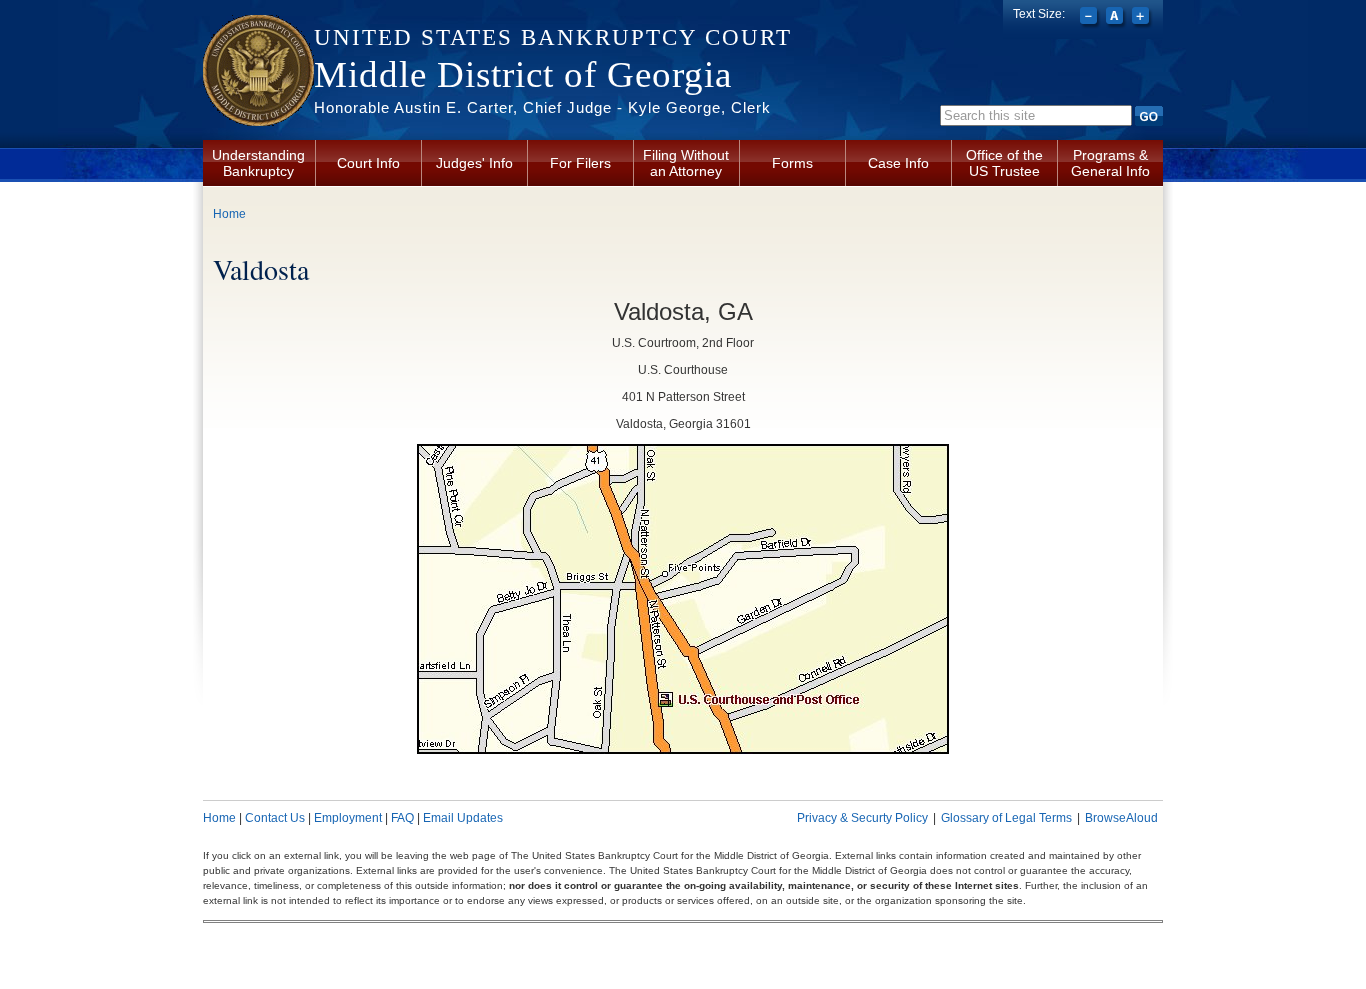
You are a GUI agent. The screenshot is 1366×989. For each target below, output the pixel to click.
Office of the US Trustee (1004, 163)
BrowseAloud (1121, 818)
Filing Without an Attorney (686, 163)
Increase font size (1142, 18)
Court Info (368, 163)
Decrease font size (1090, 18)
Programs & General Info (1110, 163)
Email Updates (463, 818)
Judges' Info (474, 163)
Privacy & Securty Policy (862, 818)
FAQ (402, 818)
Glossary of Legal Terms (1006, 818)
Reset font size (1116, 18)
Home (229, 214)
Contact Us (275, 818)
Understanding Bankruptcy (258, 163)
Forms (792, 163)
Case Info (898, 163)
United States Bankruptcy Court (553, 37)
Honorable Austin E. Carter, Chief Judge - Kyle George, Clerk (542, 107)
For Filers (580, 163)
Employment (348, 818)
